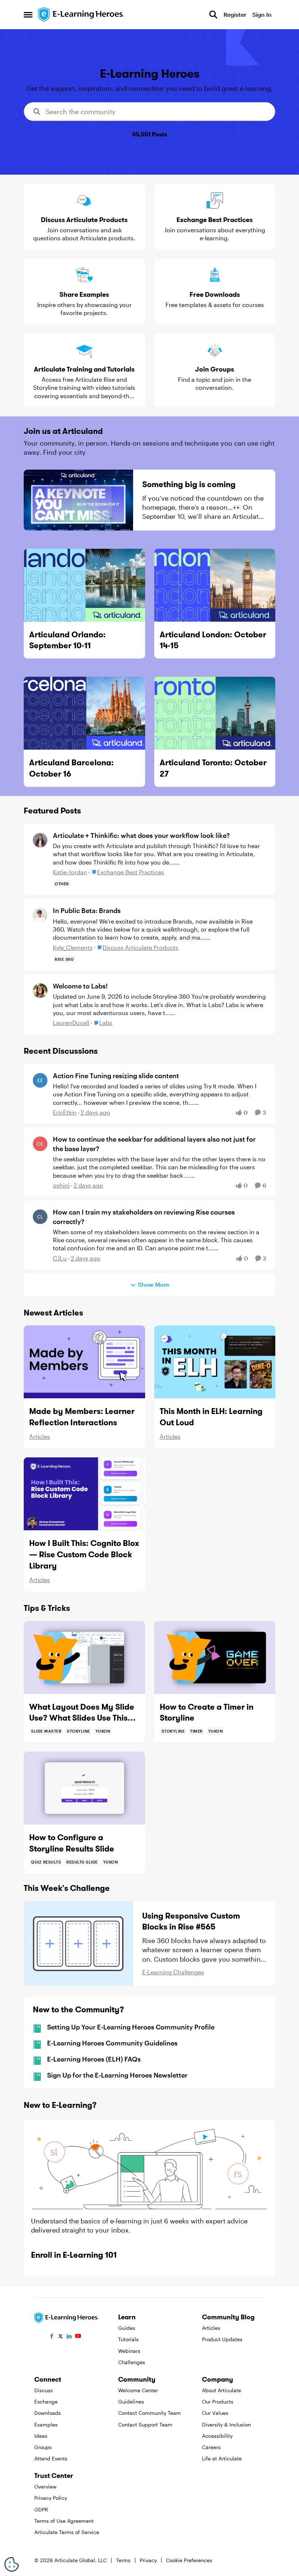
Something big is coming (189, 484)
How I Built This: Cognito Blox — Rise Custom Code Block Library (84, 1554)
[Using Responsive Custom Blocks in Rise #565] (78, 1943)
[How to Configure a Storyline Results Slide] (84, 1788)
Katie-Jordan (70, 872)
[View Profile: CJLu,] (40, 1217)
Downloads (48, 2413)
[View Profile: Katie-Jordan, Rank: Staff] (40, 840)
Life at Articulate (222, 2458)
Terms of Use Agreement (64, 2521)
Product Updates (222, 2339)
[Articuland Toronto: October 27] (215, 713)
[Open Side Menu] (28, 15)
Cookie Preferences (189, 2560)
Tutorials (128, 2339)
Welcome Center (138, 2390)
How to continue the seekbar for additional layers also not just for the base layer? (154, 1144)
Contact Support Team (145, 2425)
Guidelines (131, 2402)
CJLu (60, 1258)
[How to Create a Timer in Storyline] (215, 1658)
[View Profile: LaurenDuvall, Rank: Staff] (40, 991)
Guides (127, 2328)
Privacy (148, 2560)
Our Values (215, 2413)
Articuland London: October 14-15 (213, 640)
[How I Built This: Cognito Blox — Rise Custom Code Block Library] (84, 1494)
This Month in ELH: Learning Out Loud (211, 1417)
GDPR (41, 2509)
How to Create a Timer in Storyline (207, 1712)
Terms (123, 2560)
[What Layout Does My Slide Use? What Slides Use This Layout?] (84, 1658)
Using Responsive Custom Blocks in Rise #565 (191, 1921)
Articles (40, 1436)
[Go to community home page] (81, 15)
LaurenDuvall (71, 1023)
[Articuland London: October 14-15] (215, 585)
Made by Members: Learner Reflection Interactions (82, 1417)
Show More (154, 1284)
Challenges (132, 2362)
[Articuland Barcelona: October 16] (84, 713)
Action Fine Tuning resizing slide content (116, 1076)
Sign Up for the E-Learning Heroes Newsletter (117, 2075)
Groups (43, 2447)
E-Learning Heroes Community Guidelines (112, 2043)
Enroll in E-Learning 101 (74, 2255)
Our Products (218, 2402)
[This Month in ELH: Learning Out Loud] (215, 1362)
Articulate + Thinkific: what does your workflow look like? (141, 835)
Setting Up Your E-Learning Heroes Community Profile (131, 2027)
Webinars (129, 2351)
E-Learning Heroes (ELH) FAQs (94, 2059)
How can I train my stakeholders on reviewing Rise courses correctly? (144, 1217)
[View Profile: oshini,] (40, 1144)
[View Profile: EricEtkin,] (40, 1080)
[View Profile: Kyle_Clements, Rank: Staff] (40, 915)
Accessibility (217, 2436)
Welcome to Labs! (80, 986)
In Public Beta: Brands (87, 910)
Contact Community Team (149, 2413)
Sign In (262, 14)
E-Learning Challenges (173, 1972)
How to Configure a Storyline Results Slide (72, 1843)
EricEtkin (65, 1112)
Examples (46, 2425)
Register (235, 14)
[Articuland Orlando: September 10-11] (84, 585)
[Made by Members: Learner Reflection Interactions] (84, 1362)
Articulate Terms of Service (67, 2532)
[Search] (213, 15)
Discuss (44, 2390)
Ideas (41, 2436)
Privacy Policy (51, 2498)
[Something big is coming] (78, 500)
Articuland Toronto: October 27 (213, 768)
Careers (211, 2447)
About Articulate (222, 2390)
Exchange (46, 2402)
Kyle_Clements (73, 947)
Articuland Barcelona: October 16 (71, 768)
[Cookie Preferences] (12, 2564)
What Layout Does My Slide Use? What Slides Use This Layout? (82, 1713)
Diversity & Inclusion (226, 2425)
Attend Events (51, 2458)
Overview (45, 2486)
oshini (61, 1185)
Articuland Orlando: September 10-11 (67, 640)
